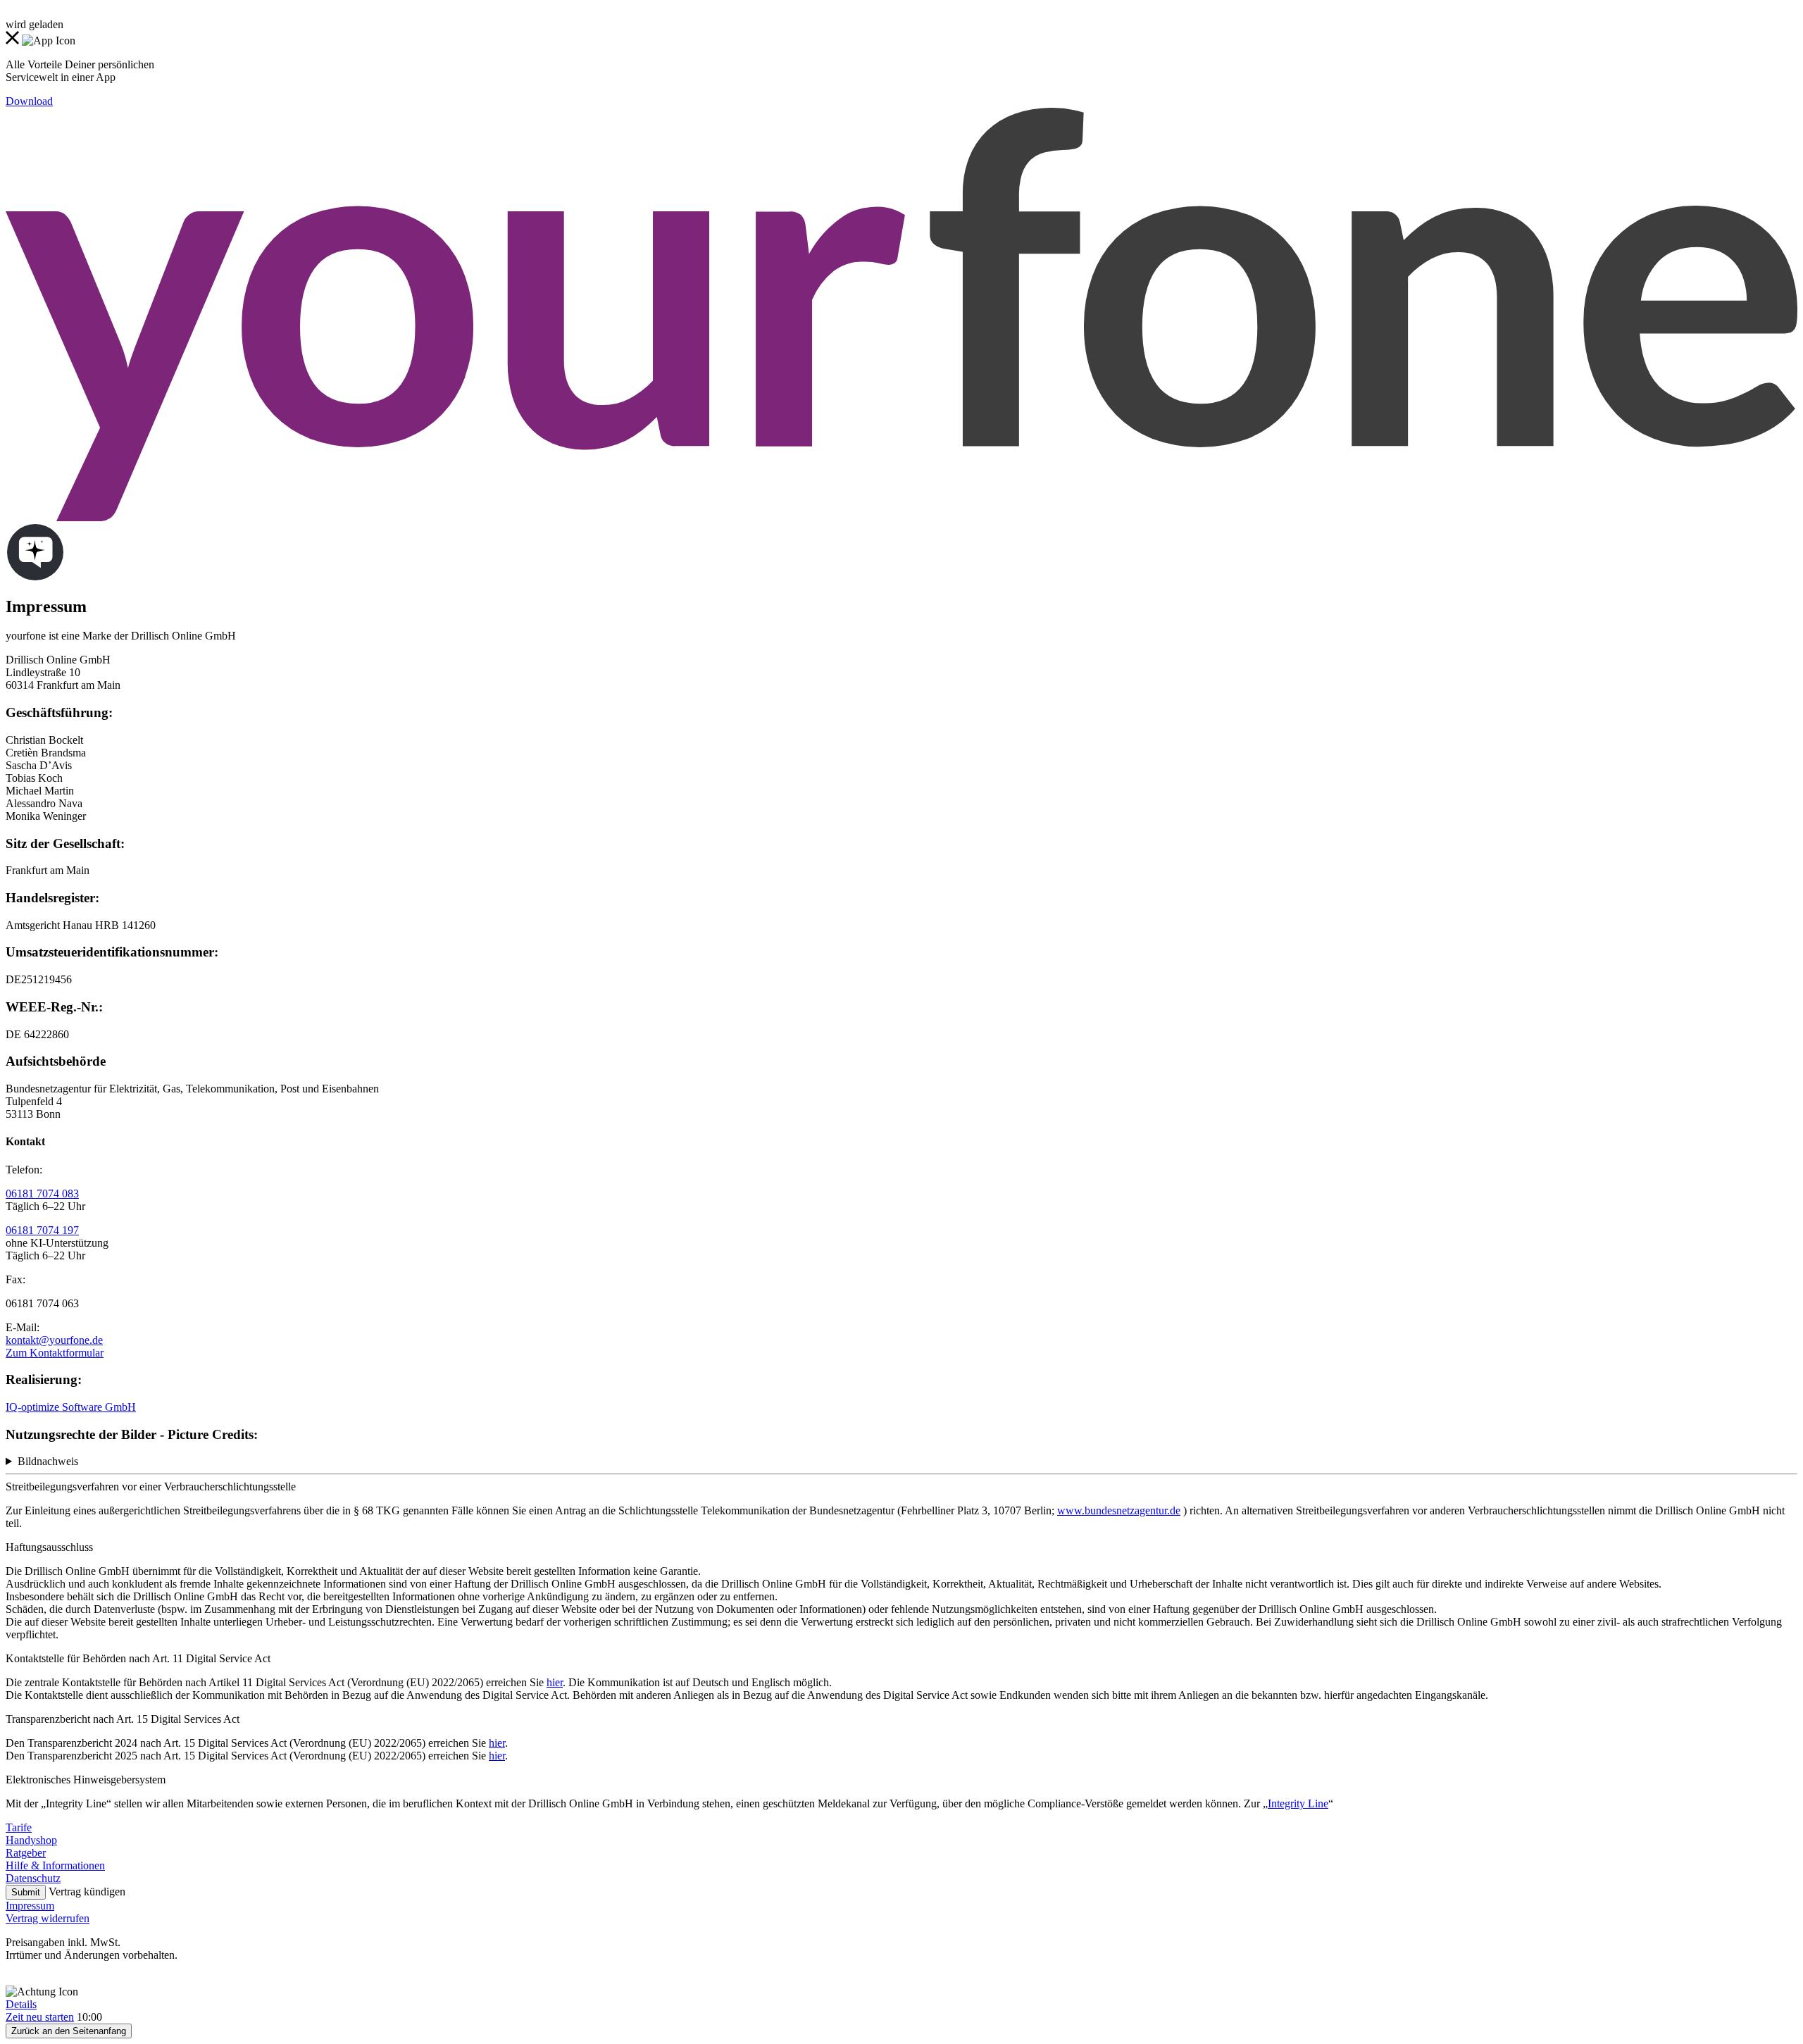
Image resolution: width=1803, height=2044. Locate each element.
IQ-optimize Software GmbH (71, 1407)
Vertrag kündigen (87, 1892)
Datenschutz (33, 1878)
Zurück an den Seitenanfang (69, 2031)
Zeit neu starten (40, 2017)
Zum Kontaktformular (55, 1353)
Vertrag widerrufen (48, 1918)
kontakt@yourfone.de (54, 1340)
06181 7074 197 (42, 1230)
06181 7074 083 (42, 1194)
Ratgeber (26, 1853)
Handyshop (31, 1840)
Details (21, 2004)
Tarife (19, 1827)
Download (29, 101)
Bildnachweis (48, 1461)
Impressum (30, 1906)
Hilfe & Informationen (55, 1865)
